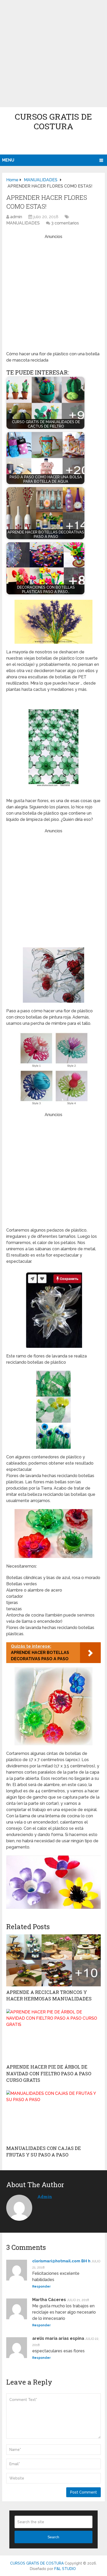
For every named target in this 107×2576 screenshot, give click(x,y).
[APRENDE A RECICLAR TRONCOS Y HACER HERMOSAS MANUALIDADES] (53, 1960)
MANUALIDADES (23, 223)
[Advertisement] (53, 54)
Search (53, 2537)
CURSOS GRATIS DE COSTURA (53, 121)
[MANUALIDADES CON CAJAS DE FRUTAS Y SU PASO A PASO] (53, 2116)
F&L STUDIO (65, 2569)
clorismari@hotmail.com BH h (61, 2261)
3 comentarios (65, 223)
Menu (8, 160)
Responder (41, 2287)
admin (16, 217)
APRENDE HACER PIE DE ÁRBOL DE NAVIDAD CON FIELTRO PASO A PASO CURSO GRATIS (49, 2073)
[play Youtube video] (53, 1882)
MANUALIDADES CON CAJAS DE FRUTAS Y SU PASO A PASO (44, 2151)
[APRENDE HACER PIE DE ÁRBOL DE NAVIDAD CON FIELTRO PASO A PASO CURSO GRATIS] (53, 2035)
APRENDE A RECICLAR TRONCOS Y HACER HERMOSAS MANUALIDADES (49, 1995)
